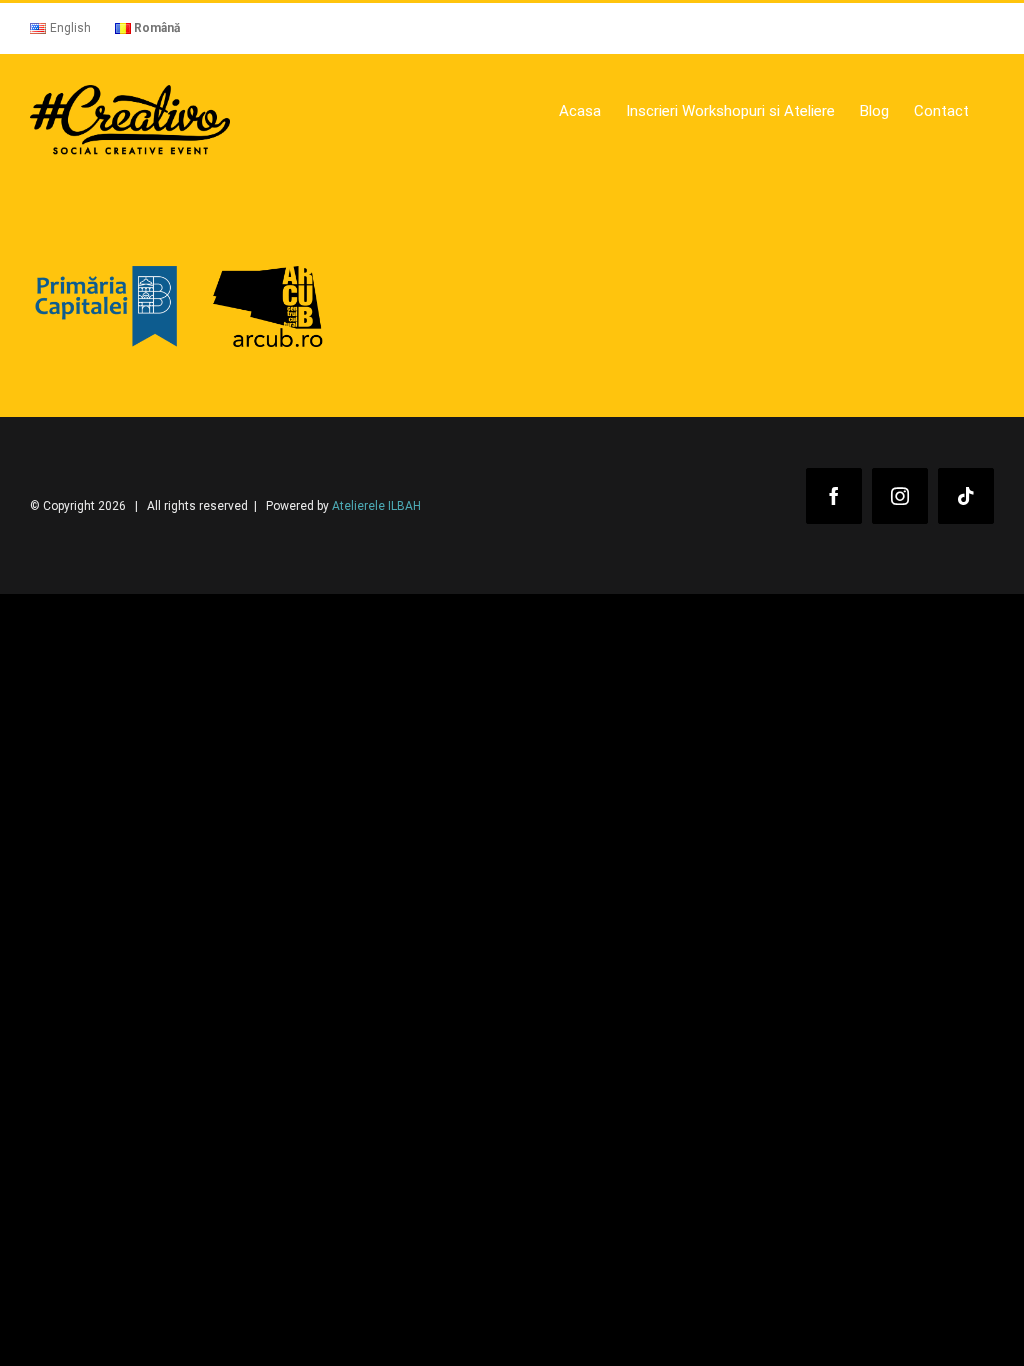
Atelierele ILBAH (376, 506)
